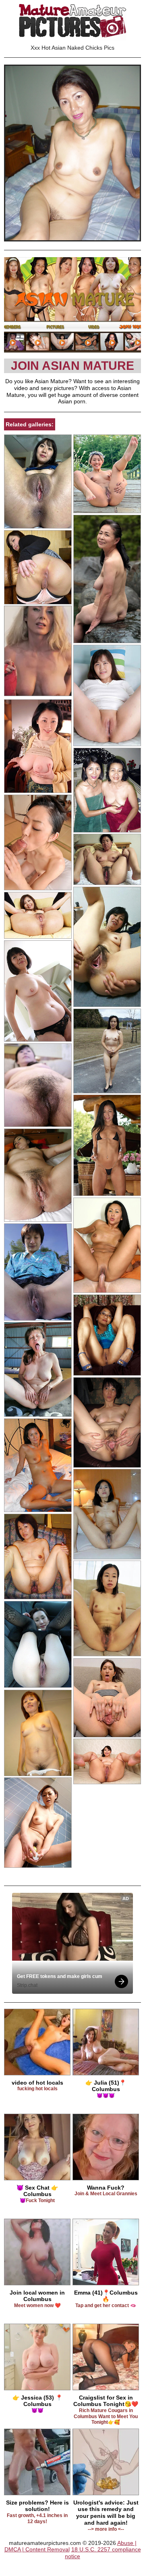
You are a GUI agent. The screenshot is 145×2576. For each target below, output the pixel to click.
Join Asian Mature (72, 366)
